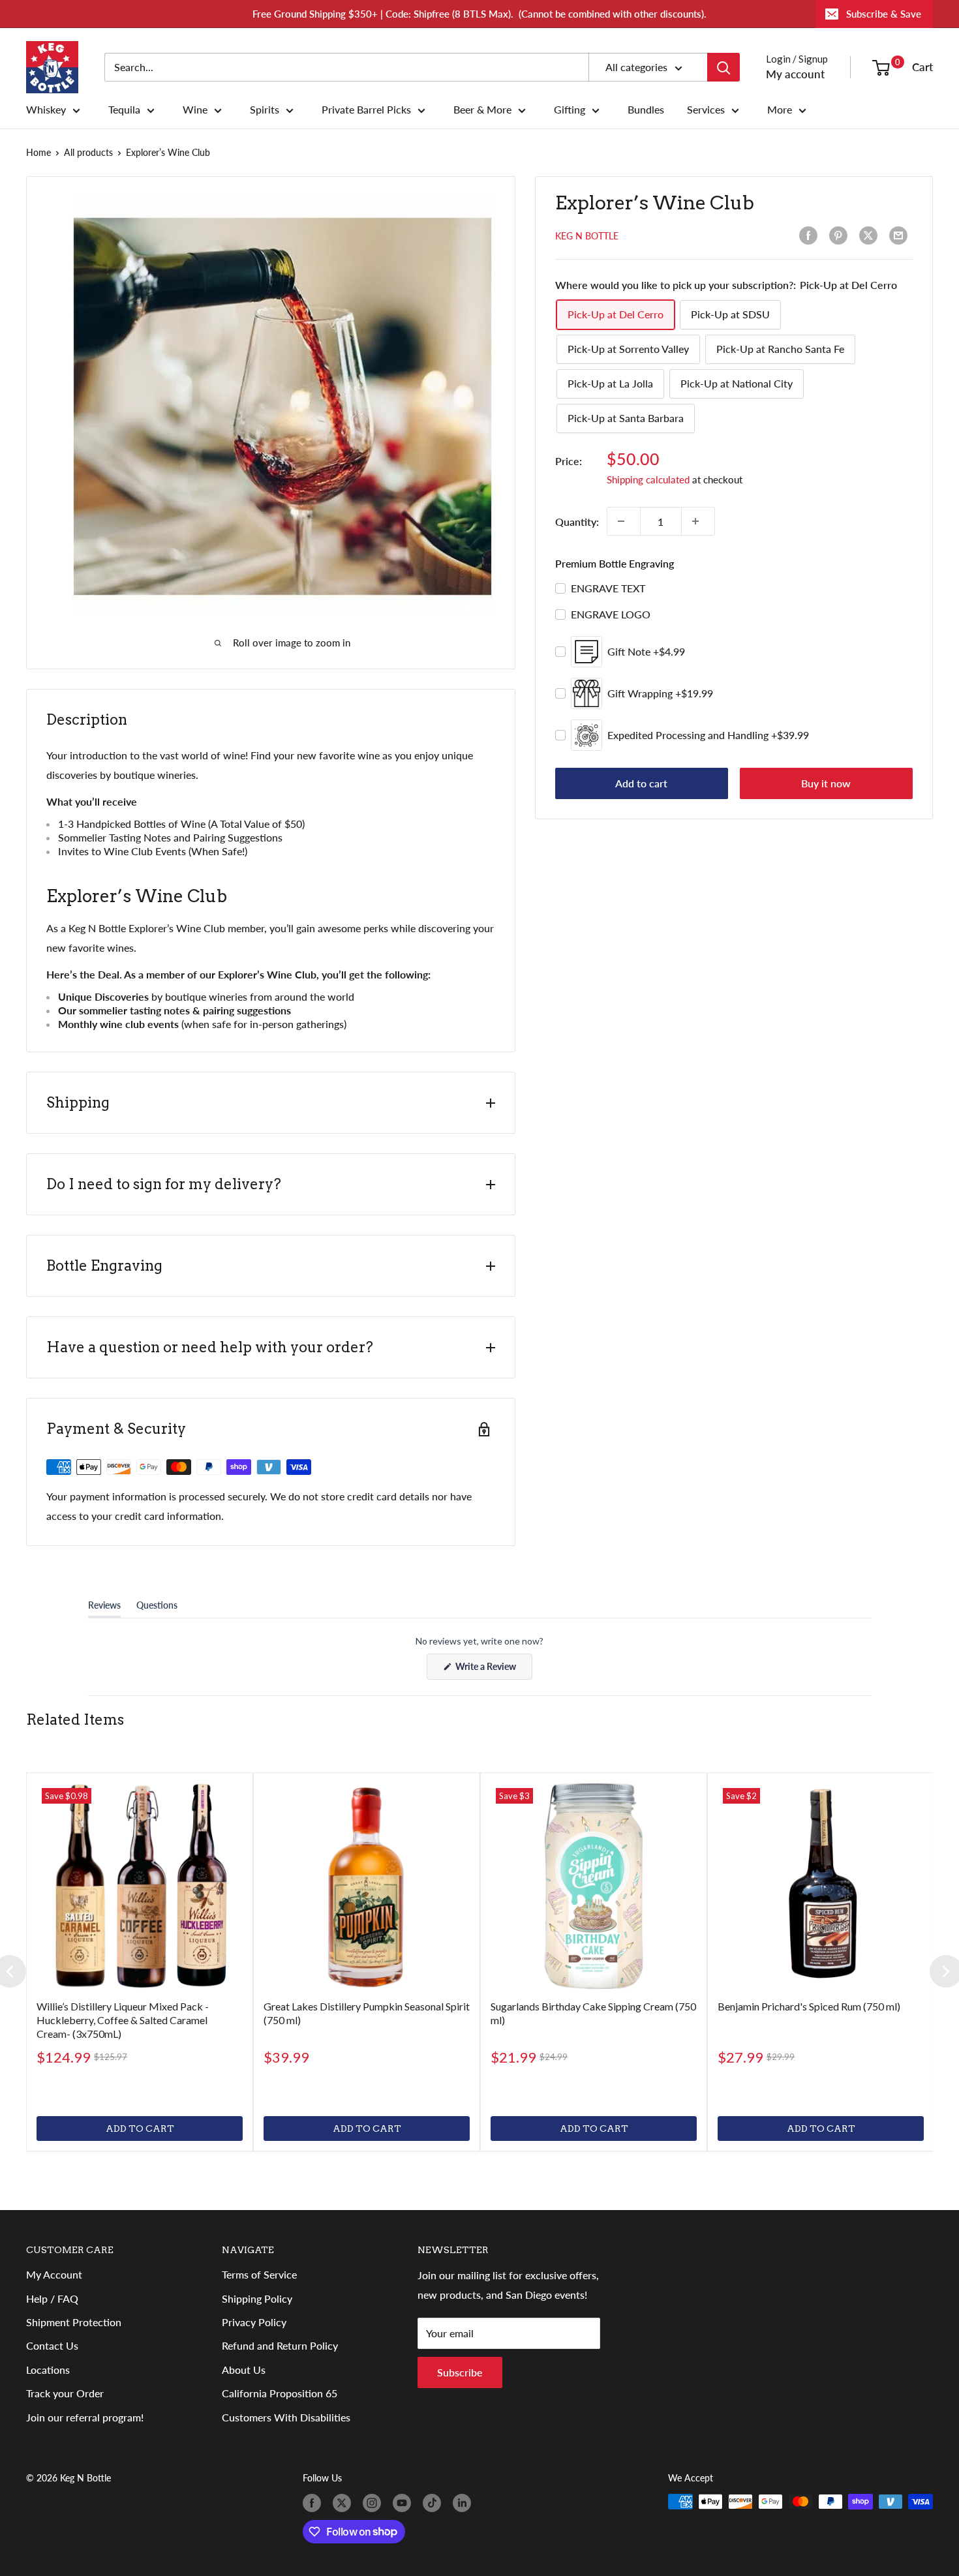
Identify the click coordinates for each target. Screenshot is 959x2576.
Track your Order (65, 2393)
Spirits (265, 110)
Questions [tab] (157, 1608)
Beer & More (482, 110)
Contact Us (52, 2345)
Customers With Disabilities (286, 2417)
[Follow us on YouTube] (404, 2503)
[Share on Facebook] (811, 235)
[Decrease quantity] (624, 521)
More (780, 110)
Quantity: (577, 521)
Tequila (124, 110)
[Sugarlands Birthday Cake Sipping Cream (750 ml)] (594, 1886)
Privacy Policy (254, 2322)
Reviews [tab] (104, 1608)
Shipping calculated (648, 479)
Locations (48, 2370)
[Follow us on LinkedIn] (464, 2503)
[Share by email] (901, 235)
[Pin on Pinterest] (841, 235)
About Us (244, 2370)
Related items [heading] (75, 1720)
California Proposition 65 (280, 2393)
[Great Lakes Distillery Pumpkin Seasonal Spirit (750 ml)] (367, 1886)
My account (795, 74)
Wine (195, 110)
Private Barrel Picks (366, 110)
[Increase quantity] (698, 521)
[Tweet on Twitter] (871, 235)
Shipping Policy (257, 2298)
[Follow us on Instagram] (374, 2503)
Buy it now (826, 783)
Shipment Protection (74, 2322)
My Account (54, 2274)
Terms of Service (259, 2274)
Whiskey (46, 110)
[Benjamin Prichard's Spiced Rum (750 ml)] (821, 1886)
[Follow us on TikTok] (434, 2503)
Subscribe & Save (884, 14)
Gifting (570, 110)
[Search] (723, 67)
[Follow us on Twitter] (344, 2503)
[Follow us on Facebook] (314, 2503)
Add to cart (641, 783)
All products (88, 152)
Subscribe (460, 2372)
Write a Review (493, 1670)
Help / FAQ (52, 2298)
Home (38, 152)
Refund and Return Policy (280, 2345)
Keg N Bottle (587, 236)
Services (706, 110)
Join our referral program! (85, 2417)
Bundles (646, 110)
